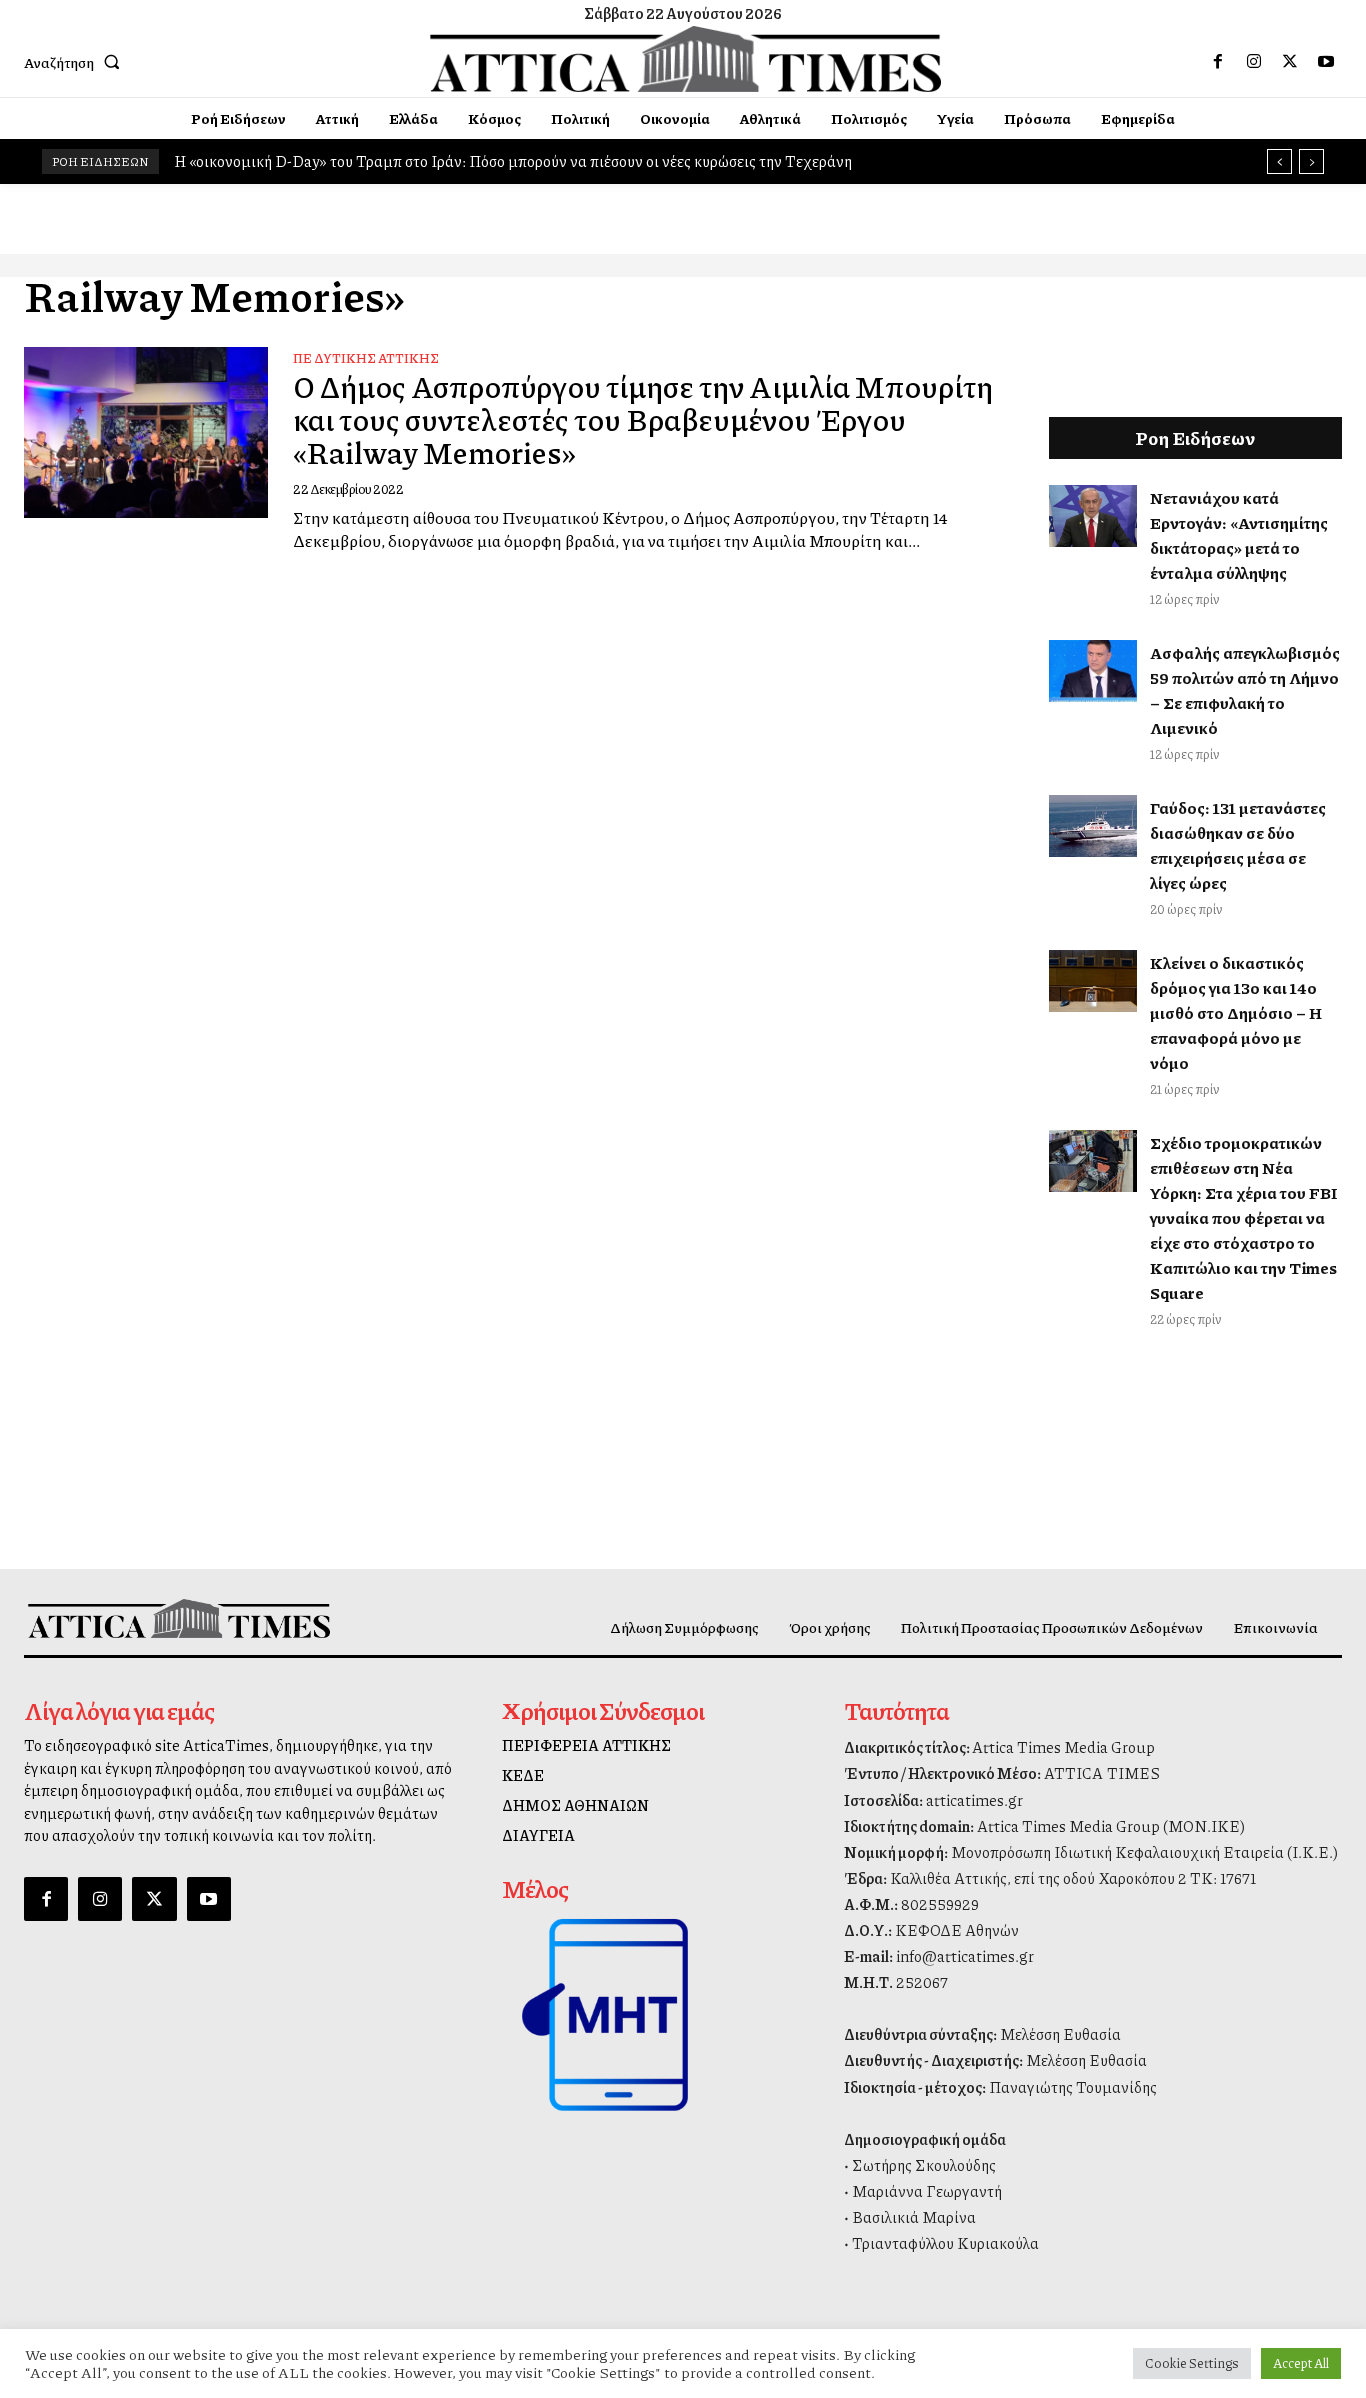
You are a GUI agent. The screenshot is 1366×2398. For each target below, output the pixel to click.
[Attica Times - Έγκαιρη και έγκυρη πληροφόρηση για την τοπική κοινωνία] (685, 59)
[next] (1311, 161)
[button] (76, 62)
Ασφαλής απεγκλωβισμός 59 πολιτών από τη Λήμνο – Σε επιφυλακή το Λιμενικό (1245, 690)
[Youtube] (1326, 62)
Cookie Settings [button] (1192, 2363)
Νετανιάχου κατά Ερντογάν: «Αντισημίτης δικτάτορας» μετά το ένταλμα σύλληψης (1239, 535)
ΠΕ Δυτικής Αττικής (366, 358)
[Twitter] (1290, 62)
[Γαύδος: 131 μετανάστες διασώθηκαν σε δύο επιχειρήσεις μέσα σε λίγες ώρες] (1093, 826)
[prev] (1279, 161)
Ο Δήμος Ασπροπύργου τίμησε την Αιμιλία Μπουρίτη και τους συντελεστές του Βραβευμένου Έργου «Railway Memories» (643, 419)
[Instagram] (1254, 62)
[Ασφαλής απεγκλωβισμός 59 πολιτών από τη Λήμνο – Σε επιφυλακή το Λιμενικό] (1093, 671)
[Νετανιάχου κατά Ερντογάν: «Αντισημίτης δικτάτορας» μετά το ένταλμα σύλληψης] (1093, 516)
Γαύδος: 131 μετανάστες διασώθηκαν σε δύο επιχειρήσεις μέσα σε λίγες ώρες (1238, 845)
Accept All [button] (1301, 2363)
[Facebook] (1218, 62)
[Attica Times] (179, 1618)
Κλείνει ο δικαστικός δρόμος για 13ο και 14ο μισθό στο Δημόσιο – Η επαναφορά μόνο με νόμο (1236, 1012)
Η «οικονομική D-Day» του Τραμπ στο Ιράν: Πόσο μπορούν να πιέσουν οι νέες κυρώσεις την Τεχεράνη (513, 161)
